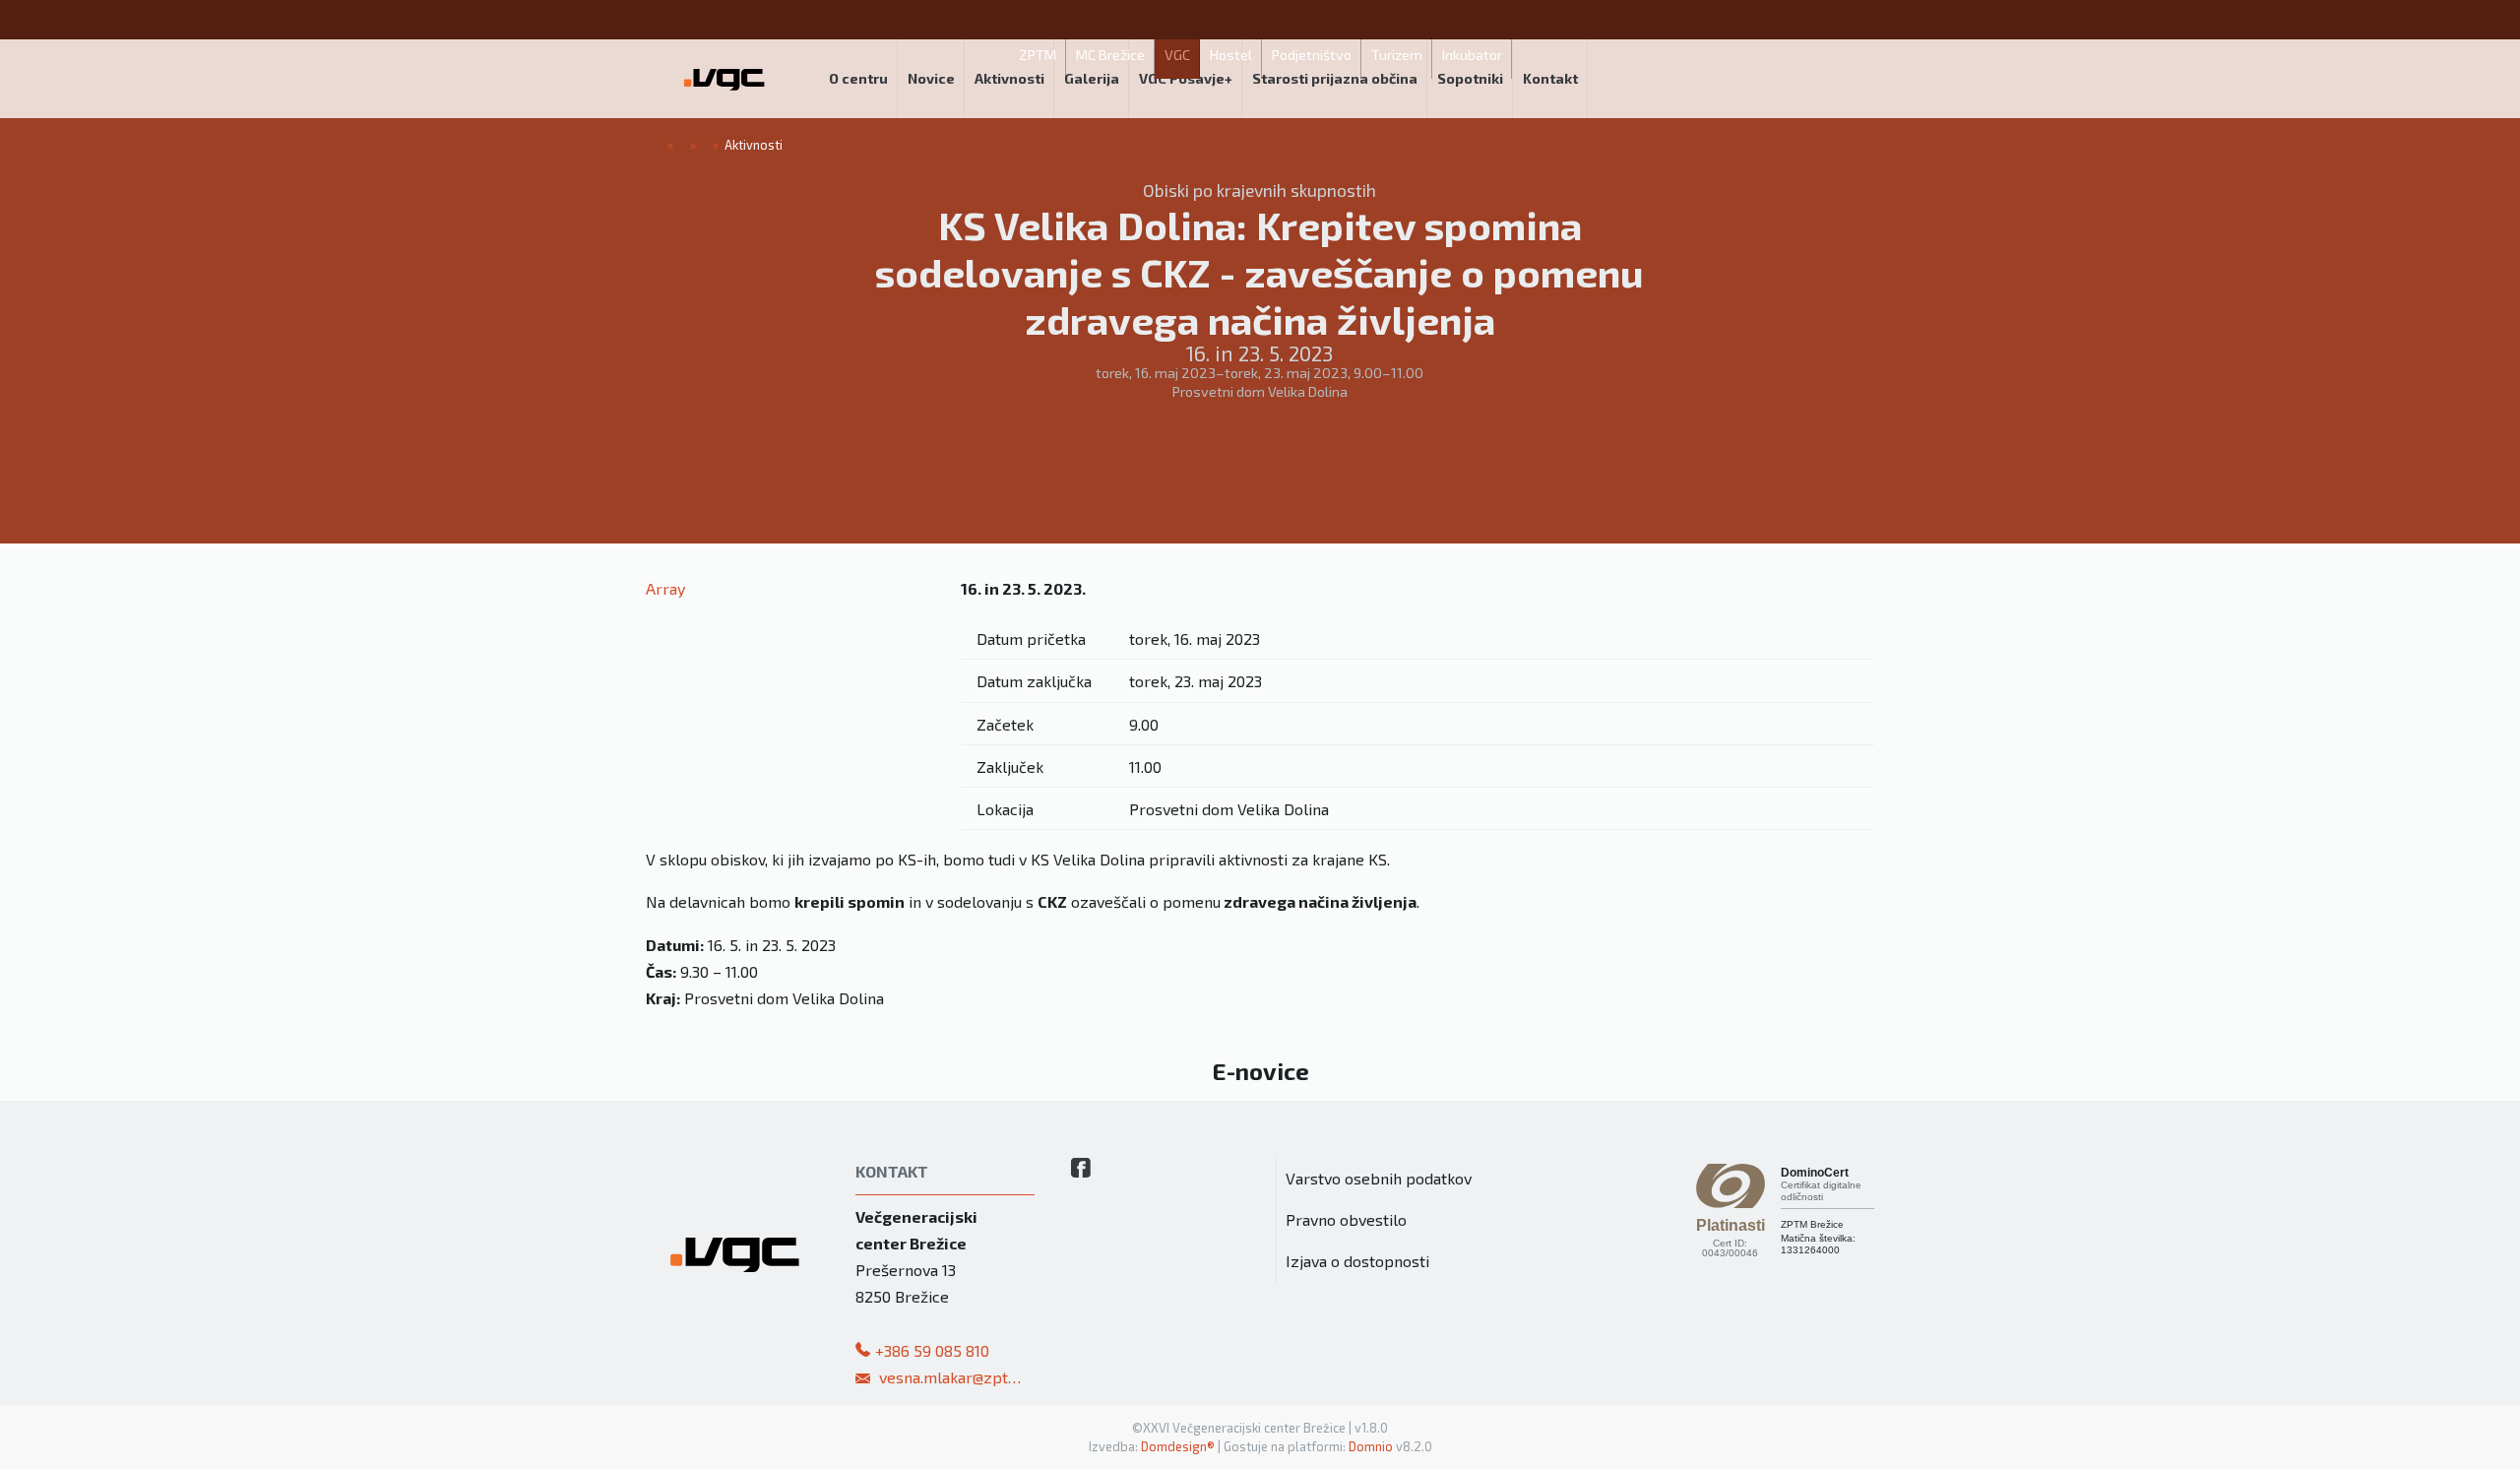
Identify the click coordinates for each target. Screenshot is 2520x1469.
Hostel (1231, 55)
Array (665, 588)
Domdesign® (1178, 1446)
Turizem (1397, 55)
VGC (1177, 55)
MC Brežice (1110, 55)
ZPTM (1038, 55)
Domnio (1371, 1446)
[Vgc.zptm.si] (724, 79)
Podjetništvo (1312, 55)
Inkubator (1472, 55)
